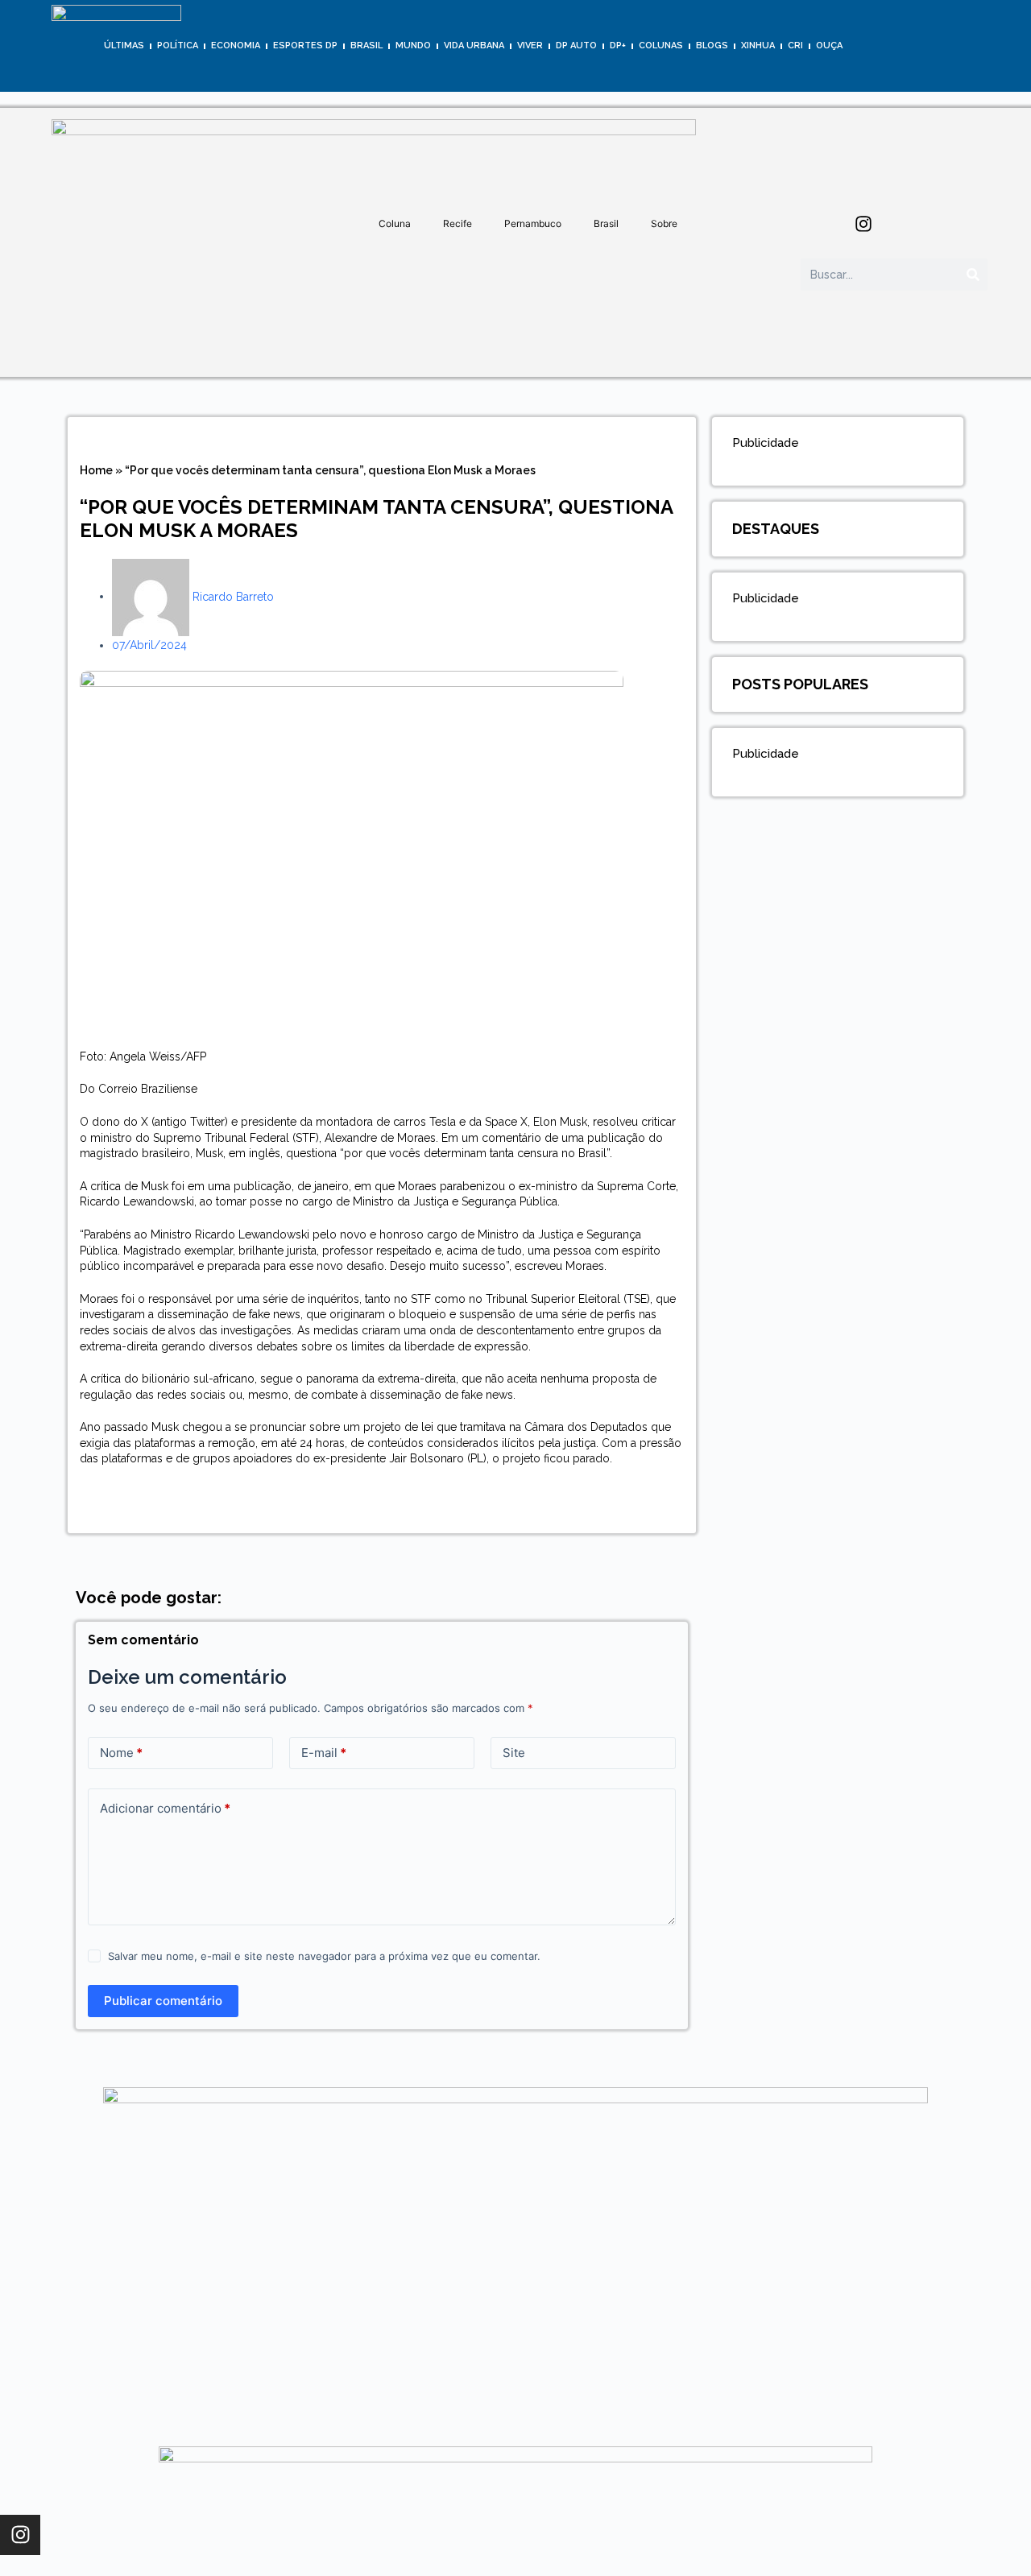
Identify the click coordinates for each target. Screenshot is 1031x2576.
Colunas (661, 45)
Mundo (413, 45)
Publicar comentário (163, 2001)
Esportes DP (305, 45)
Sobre (664, 223)
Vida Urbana (474, 45)
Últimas (124, 45)
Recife (458, 223)
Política (178, 45)
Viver (530, 45)
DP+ (618, 45)
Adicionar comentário (165, 1808)
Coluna (395, 223)
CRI (795, 45)
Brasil (366, 45)
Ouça (829, 45)
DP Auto (576, 45)
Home (96, 470)
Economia (236, 45)
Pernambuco (533, 223)
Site (514, 1753)
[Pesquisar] (973, 275)
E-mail (324, 1753)
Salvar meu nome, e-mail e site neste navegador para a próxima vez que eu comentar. (324, 1956)
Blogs (712, 45)
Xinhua (758, 45)
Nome (121, 1753)
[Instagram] (863, 224)
